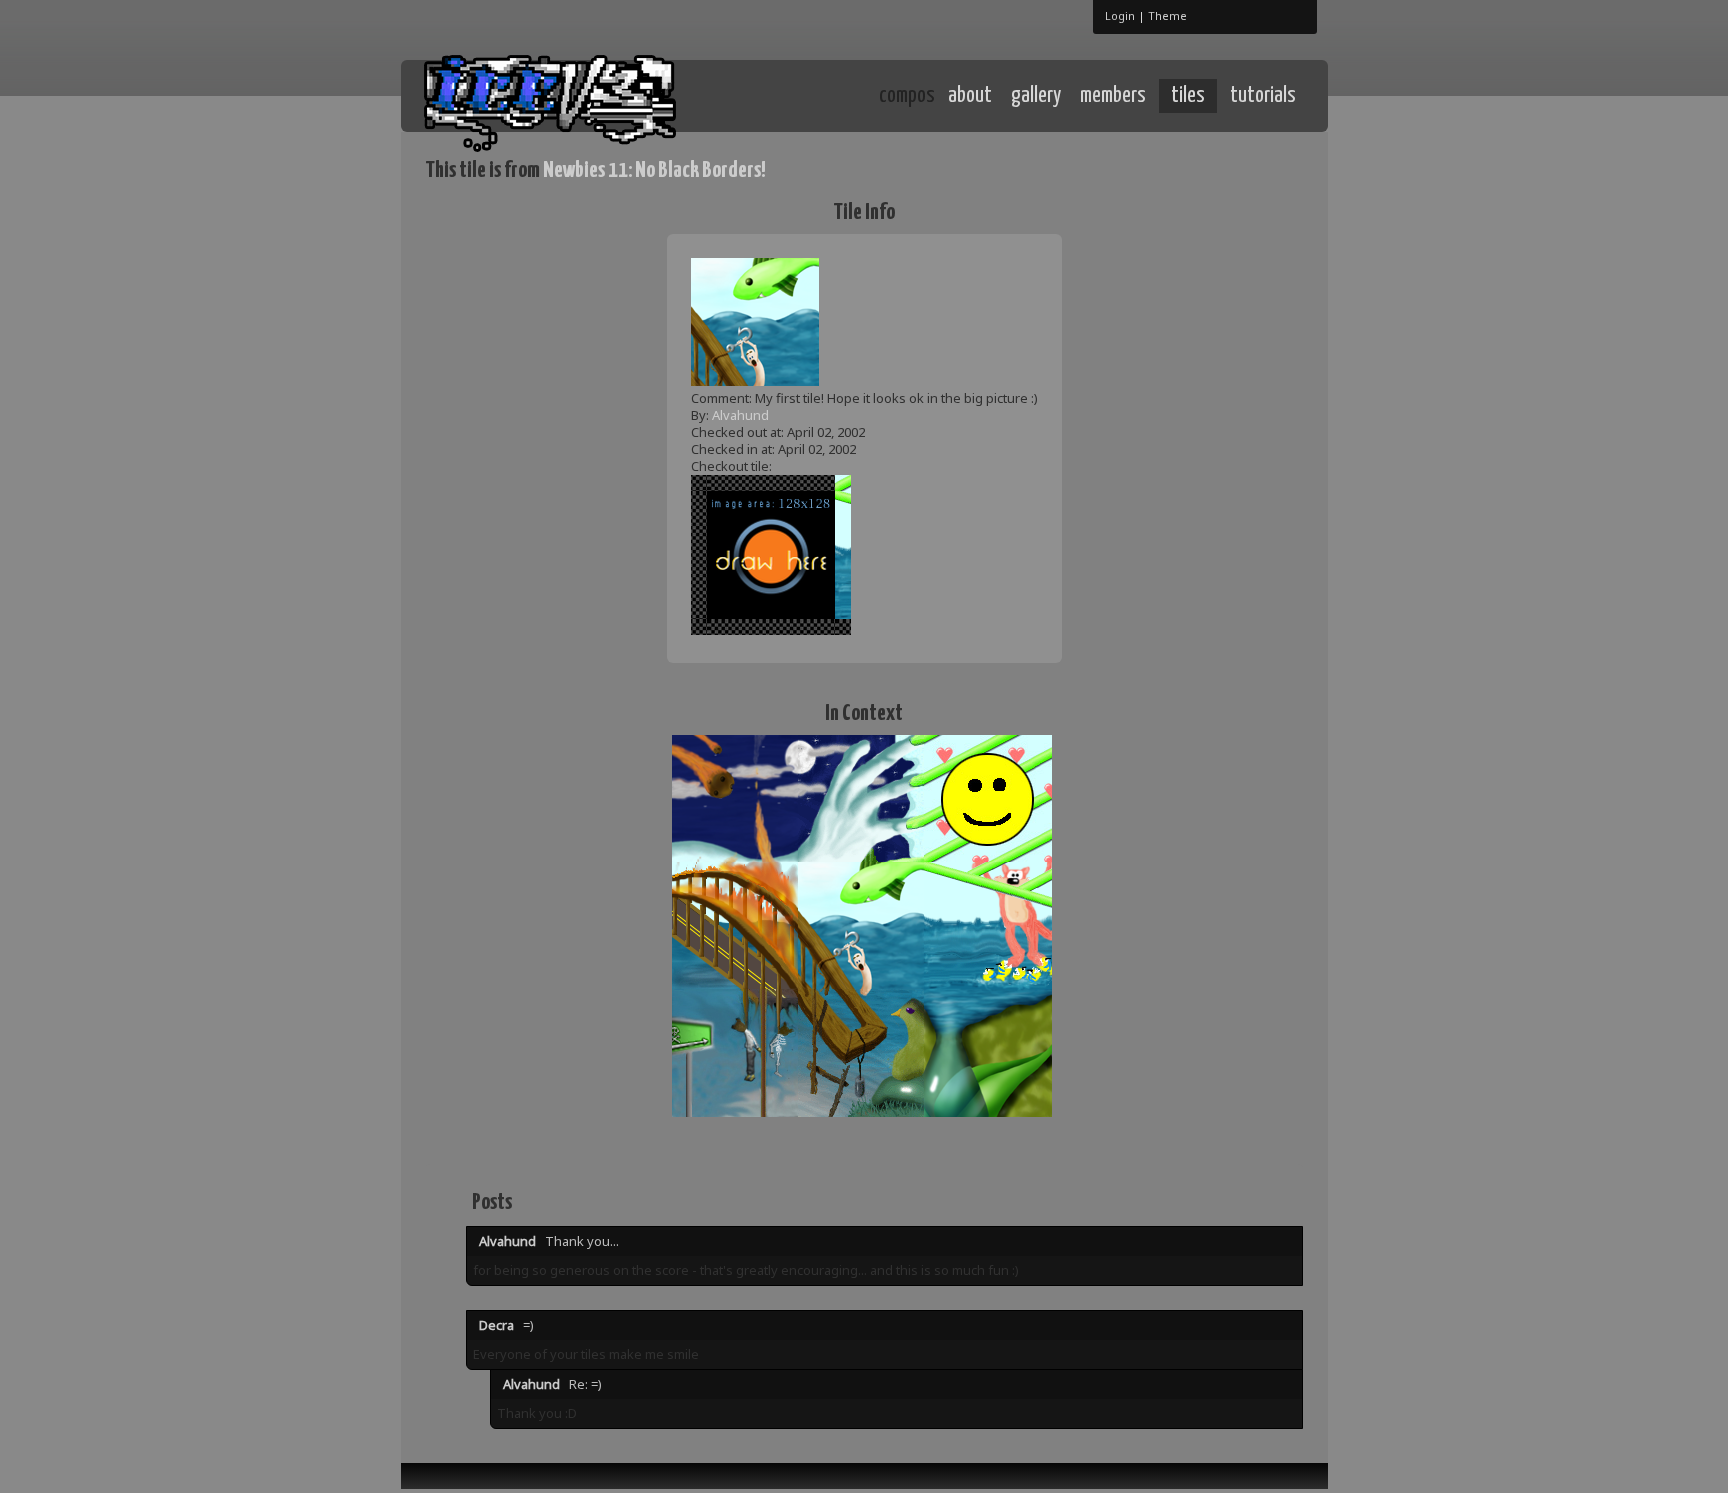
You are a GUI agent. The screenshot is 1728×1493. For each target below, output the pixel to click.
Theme (1167, 15)
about (970, 96)
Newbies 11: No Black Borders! (654, 170)
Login (1120, 15)
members (1113, 96)
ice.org (572, 94)
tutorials (1263, 96)
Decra (496, 1325)
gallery (1036, 96)
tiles (1188, 96)
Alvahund (740, 415)
